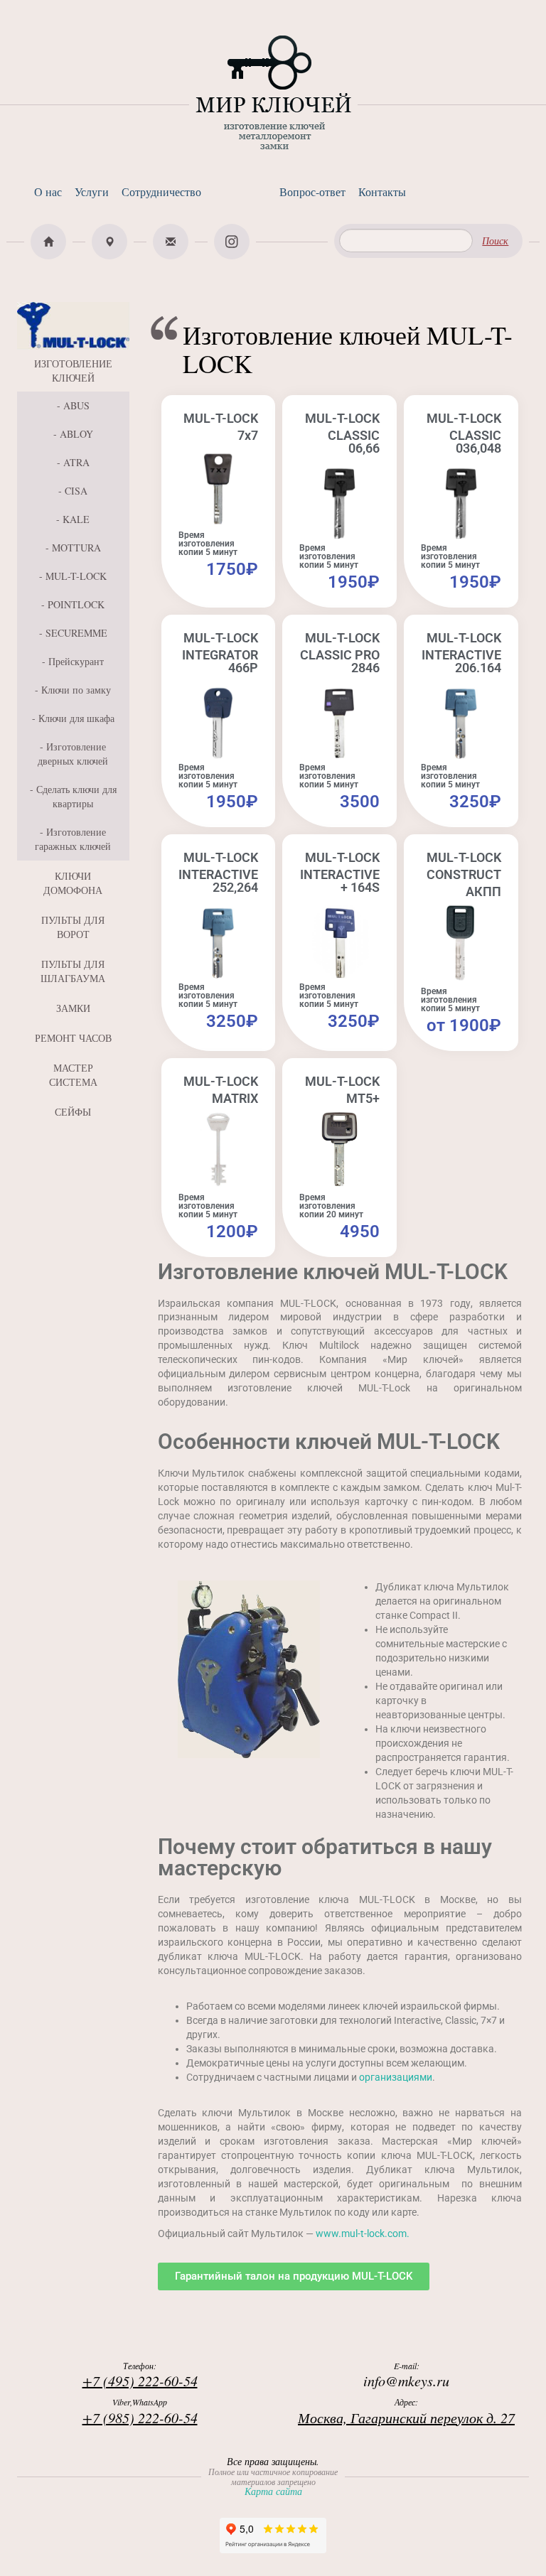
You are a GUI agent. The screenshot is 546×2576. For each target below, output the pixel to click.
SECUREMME (76, 633)
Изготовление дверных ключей (73, 754)
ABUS (76, 405)
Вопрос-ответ (312, 192)
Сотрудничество (161, 192)
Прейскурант (76, 661)
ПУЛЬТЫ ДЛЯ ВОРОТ (73, 927)
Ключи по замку (76, 690)
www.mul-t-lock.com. (363, 2233)
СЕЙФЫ (73, 1112)
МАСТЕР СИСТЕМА (73, 1075)
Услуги (92, 192)
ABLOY (76, 434)
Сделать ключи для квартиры (76, 796)
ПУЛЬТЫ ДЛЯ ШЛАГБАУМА (73, 971)
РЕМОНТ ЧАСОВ (73, 1038)
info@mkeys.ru (406, 2381)
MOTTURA (76, 548)
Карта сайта (273, 2491)
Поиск (495, 241)
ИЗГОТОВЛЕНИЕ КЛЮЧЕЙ (73, 371)
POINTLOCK (76, 604)
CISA (76, 491)
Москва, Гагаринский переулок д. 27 (406, 2418)
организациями (396, 2077)
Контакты (382, 192)
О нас (48, 192)
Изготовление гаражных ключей (73, 839)
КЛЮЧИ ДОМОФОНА (73, 883)
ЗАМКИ (73, 1008)
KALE (76, 519)
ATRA (76, 462)
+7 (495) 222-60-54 (140, 2381)
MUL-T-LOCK (76, 576)
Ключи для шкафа (76, 718)
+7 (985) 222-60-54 (140, 2418)
